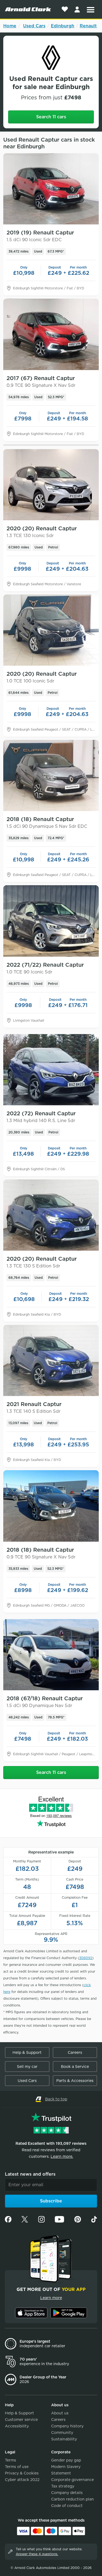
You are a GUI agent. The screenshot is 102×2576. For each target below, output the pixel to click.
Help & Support (27, 2052)
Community (62, 2433)
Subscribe (51, 2201)
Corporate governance (72, 2480)
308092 (86, 1958)
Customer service (21, 2420)
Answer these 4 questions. (37, 2554)
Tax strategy (63, 2486)
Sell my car (27, 2067)
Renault (88, 26)
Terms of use (17, 2467)
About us (60, 2413)
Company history (67, 2426)
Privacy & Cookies (22, 2473)
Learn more (51, 2298)
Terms (10, 2460)
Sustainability (64, 2439)
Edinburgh (63, 26)
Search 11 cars (51, 117)
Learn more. (62, 2156)
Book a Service (75, 2067)
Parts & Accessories (75, 2081)
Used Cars (34, 26)
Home (10, 26)
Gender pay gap (66, 2460)
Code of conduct (67, 2506)
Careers (75, 2052)
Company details (67, 2493)
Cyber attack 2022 (22, 2480)
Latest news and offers (30, 2174)
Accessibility (17, 2426)
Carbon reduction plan (72, 2499)
